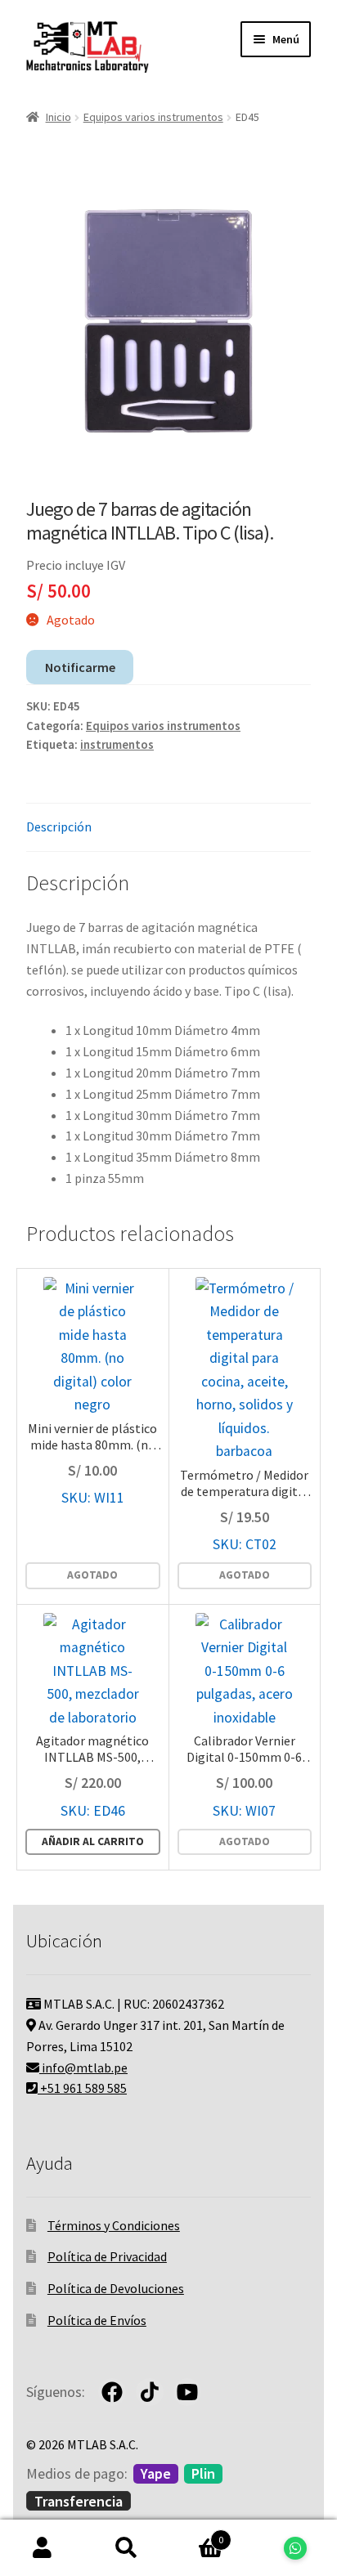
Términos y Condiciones (114, 2225)
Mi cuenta (42, 2548)
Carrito (196, 2534)
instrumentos (117, 745)
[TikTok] (150, 2392)
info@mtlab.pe (83, 2068)
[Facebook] (112, 2392)
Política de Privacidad (107, 2256)
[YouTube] (187, 2392)
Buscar (126, 2548)
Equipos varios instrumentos (153, 117)
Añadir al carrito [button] (93, 1841)
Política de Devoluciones (116, 2288)
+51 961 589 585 (82, 2088)
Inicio (58, 117)
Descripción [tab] (59, 827)
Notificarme (80, 667)
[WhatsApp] (295, 2548)
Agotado (92, 1575)
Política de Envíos (97, 2320)
